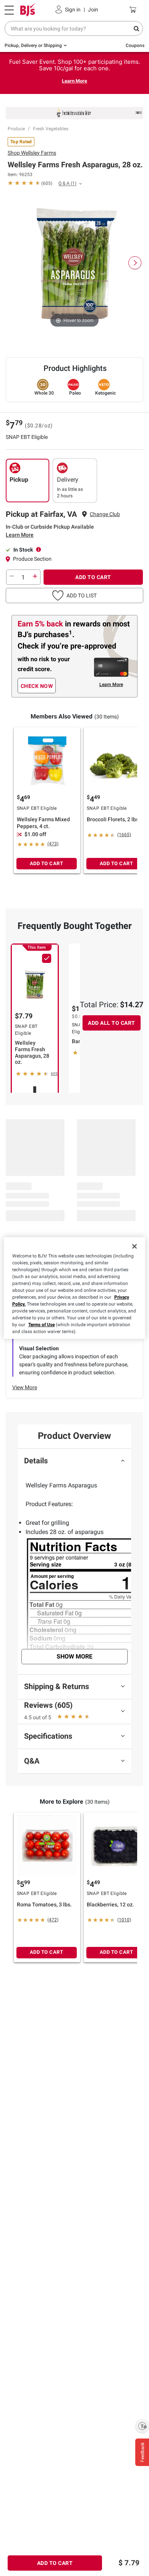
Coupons (135, 45)
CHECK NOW (37, 686)
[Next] (135, 263)
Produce (16, 129)
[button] (74, 595)
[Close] (134, 1246)
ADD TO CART (93, 577)
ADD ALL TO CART (112, 1023)
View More (25, 1387)
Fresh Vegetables (51, 129)
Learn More (74, 81)
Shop (32, 153)
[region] (75, 1288)
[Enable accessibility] (142, 2426)
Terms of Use (41, 1325)
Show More (74, 1656)
